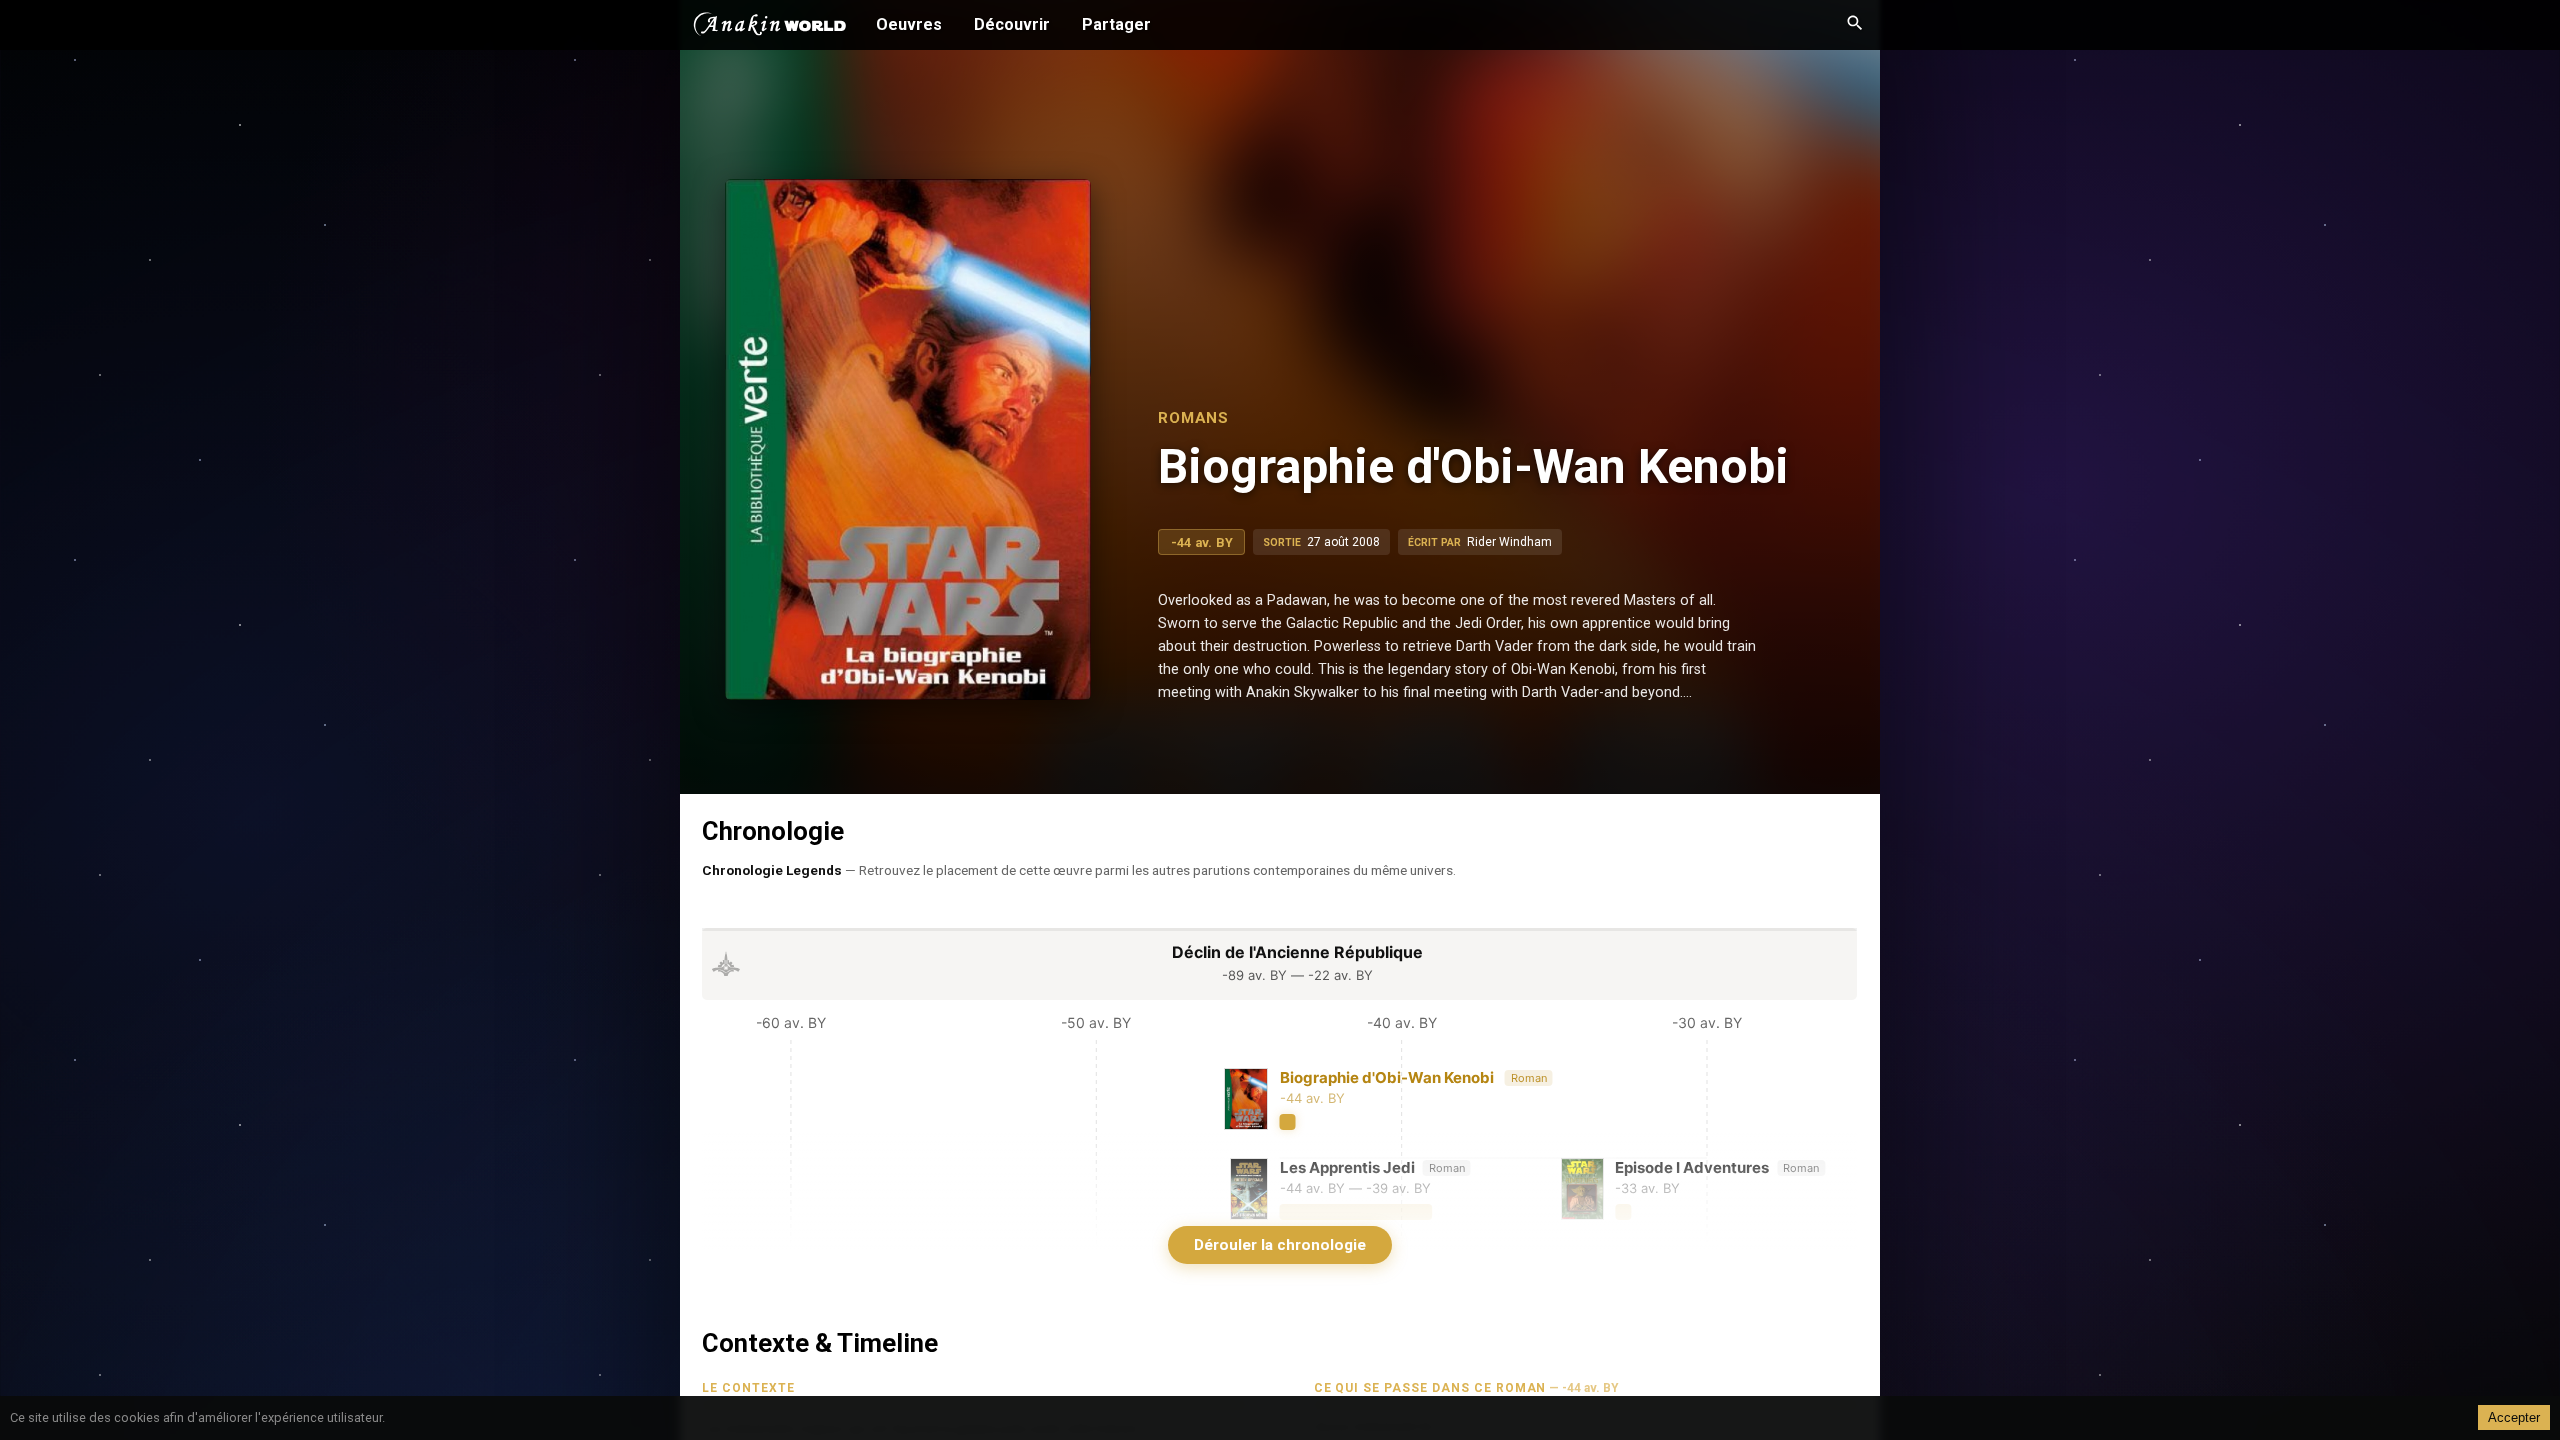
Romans (1193, 418)
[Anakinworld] (770, 27)
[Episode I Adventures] (1695, 1189)
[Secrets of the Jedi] (1505, 1279)
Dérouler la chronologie (1280, 1245)
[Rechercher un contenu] (1855, 25)
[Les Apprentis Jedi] (1352, 1189)
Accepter (2514, 1417)
